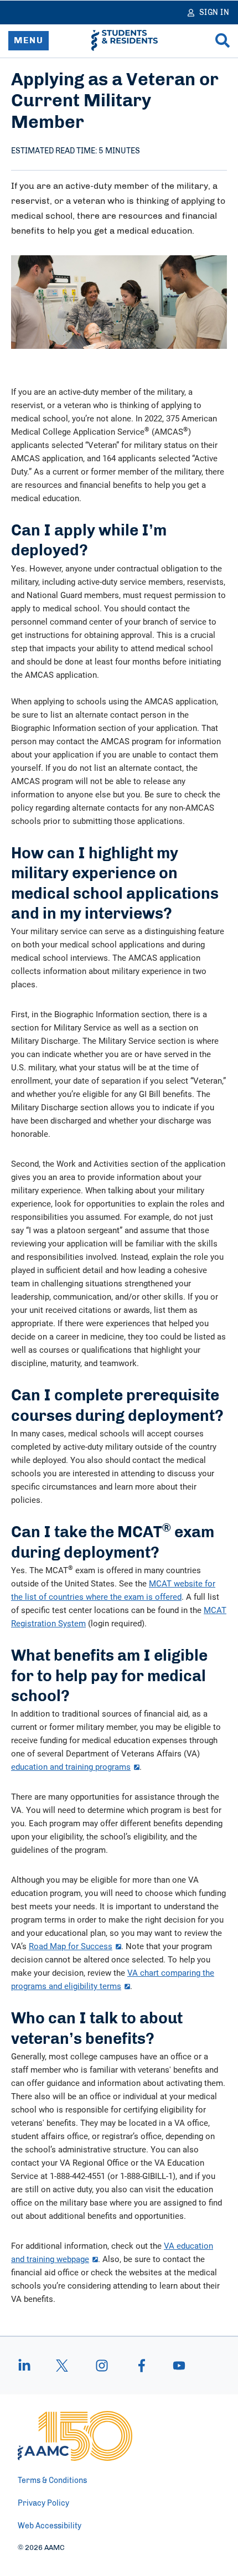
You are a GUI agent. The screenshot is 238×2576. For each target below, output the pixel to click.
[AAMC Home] (75, 2436)
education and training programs (71, 1766)
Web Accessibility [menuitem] (50, 2526)
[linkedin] (30, 2366)
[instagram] (102, 2366)
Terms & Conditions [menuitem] (52, 2481)
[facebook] (142, 2366)
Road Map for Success (71, 1946)
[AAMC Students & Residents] (125, 40)
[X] (62, 2366)
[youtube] (174, 2366)
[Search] (223, 40)
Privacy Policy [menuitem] (43, 2503)
